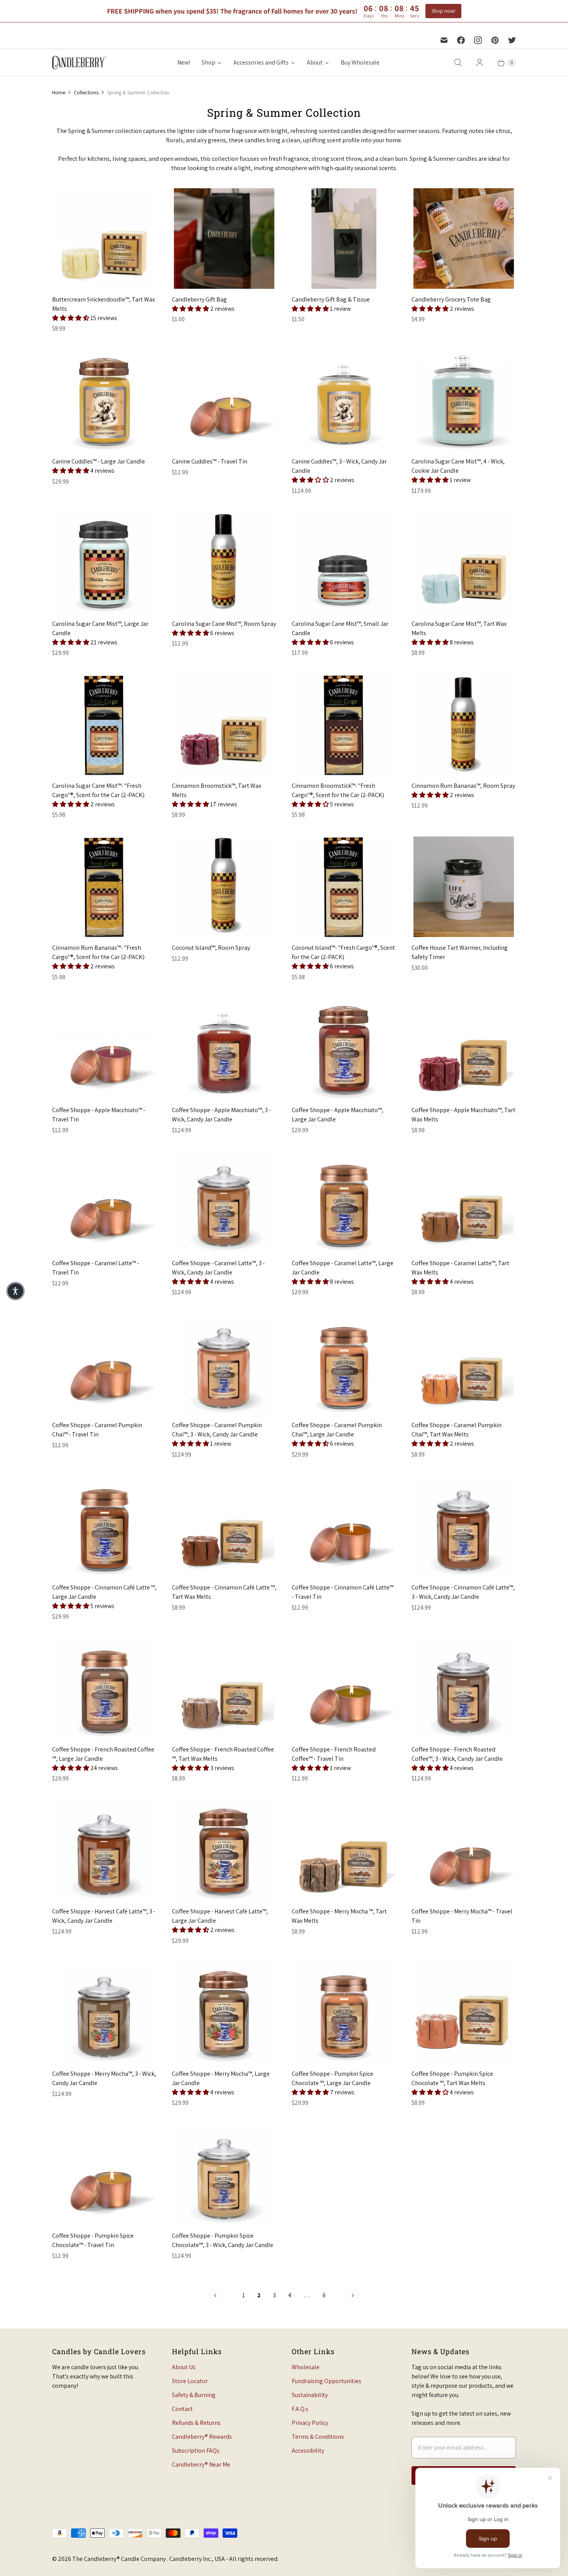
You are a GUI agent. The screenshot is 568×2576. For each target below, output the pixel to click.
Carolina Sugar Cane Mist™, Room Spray (224, 624)
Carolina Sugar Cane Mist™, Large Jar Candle (100, 628)
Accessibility (308, 2451)
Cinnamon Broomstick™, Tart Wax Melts (217, 790)
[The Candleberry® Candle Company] (79, 62)
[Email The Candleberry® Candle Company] (444, 40)
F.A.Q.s (300, 2409)
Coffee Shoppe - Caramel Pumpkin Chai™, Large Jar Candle (337, 1430)
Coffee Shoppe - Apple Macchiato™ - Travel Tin (99, 1115)
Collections (86, 92)
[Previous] (215, 2295)
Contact (182, 2409)
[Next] (353, 2295)
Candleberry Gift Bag (199, 299)
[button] (71, 318)
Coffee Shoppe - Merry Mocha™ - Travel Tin (462, 1916)
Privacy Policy (310, 2423)
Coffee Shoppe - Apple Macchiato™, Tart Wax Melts (463, 1115)
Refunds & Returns (196, 2423)
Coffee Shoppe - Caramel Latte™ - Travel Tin (96, 1268)
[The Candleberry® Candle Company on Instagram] (478, 40)
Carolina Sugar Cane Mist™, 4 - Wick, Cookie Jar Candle (458, 466)
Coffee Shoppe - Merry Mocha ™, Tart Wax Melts (339, 1916)
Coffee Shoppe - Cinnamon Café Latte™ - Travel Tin (343, 1592)
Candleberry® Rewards (202, 2437)
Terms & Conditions (318, 2437)
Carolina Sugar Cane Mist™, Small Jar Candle (340, 628)
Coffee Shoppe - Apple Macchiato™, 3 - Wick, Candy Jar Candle (221, 1115)
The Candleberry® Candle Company (120, 2559)
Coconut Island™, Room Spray (211, 948)
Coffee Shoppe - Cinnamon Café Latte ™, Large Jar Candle (104, 1592)
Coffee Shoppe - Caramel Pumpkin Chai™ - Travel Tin (97, 1430)
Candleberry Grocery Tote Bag (451, 299)
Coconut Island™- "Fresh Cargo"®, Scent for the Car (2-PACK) (343, 952)
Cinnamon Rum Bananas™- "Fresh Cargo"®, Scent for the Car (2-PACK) (98, 952)
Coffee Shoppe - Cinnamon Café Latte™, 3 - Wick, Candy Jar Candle (463, 1592)
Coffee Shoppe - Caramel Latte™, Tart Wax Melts (460, 1268)
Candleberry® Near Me (201, 2464)
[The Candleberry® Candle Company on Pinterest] (495, 40)
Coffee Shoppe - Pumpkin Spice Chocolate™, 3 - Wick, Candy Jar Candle (223, 2240)
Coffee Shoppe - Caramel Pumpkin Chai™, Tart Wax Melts (457, 1430)
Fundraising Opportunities (327, 2381)
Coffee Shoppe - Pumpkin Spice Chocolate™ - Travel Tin (93, 2240)
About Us (184, 2367)
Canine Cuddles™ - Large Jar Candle (99, 461)
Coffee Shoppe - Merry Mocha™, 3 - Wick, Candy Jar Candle (104, 2078)
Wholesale (306, 2367)
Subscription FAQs (196, 2451)
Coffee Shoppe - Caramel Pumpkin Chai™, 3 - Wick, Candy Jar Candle (217, 1430)
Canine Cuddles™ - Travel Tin (210, 461)
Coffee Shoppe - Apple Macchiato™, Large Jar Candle (338, 1115)
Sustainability (310, 2395)
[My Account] (480, 63)
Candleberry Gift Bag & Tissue (331, 299)
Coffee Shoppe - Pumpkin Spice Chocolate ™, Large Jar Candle (332, 2078)
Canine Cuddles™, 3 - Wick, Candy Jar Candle (339, 466)
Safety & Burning (194, 2395)
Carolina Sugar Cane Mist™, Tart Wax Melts (459, 628)
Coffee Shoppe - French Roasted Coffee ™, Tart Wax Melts (223, 1754)
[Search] (458, 63)
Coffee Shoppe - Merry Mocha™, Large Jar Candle (221, 2078)
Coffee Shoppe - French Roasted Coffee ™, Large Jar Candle (103, 1754)
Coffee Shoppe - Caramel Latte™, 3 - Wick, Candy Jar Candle (218, 1268)
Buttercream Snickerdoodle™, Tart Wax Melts (104, 304)
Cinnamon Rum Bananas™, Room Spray (463, 786)
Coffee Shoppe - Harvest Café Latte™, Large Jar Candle (220, 1916)
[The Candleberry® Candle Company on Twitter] (512, 40)
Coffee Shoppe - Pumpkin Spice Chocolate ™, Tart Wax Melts (452, 2078)
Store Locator (190, 2381)
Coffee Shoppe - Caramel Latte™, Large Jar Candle (343, 1268)
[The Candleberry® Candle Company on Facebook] (461, 40)
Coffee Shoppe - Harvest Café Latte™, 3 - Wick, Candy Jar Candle (104, 1916)
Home (59, 92)
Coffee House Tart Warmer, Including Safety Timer (460, 952)
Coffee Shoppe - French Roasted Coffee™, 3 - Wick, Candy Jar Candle (457, 1754)
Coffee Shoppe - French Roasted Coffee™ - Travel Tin (334, 1754)
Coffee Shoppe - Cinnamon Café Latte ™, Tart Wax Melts (224, 1592)
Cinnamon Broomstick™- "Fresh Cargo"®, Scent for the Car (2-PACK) (338, 790)
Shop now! (443, 11)
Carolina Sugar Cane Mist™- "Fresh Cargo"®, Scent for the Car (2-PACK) (98, 790)
